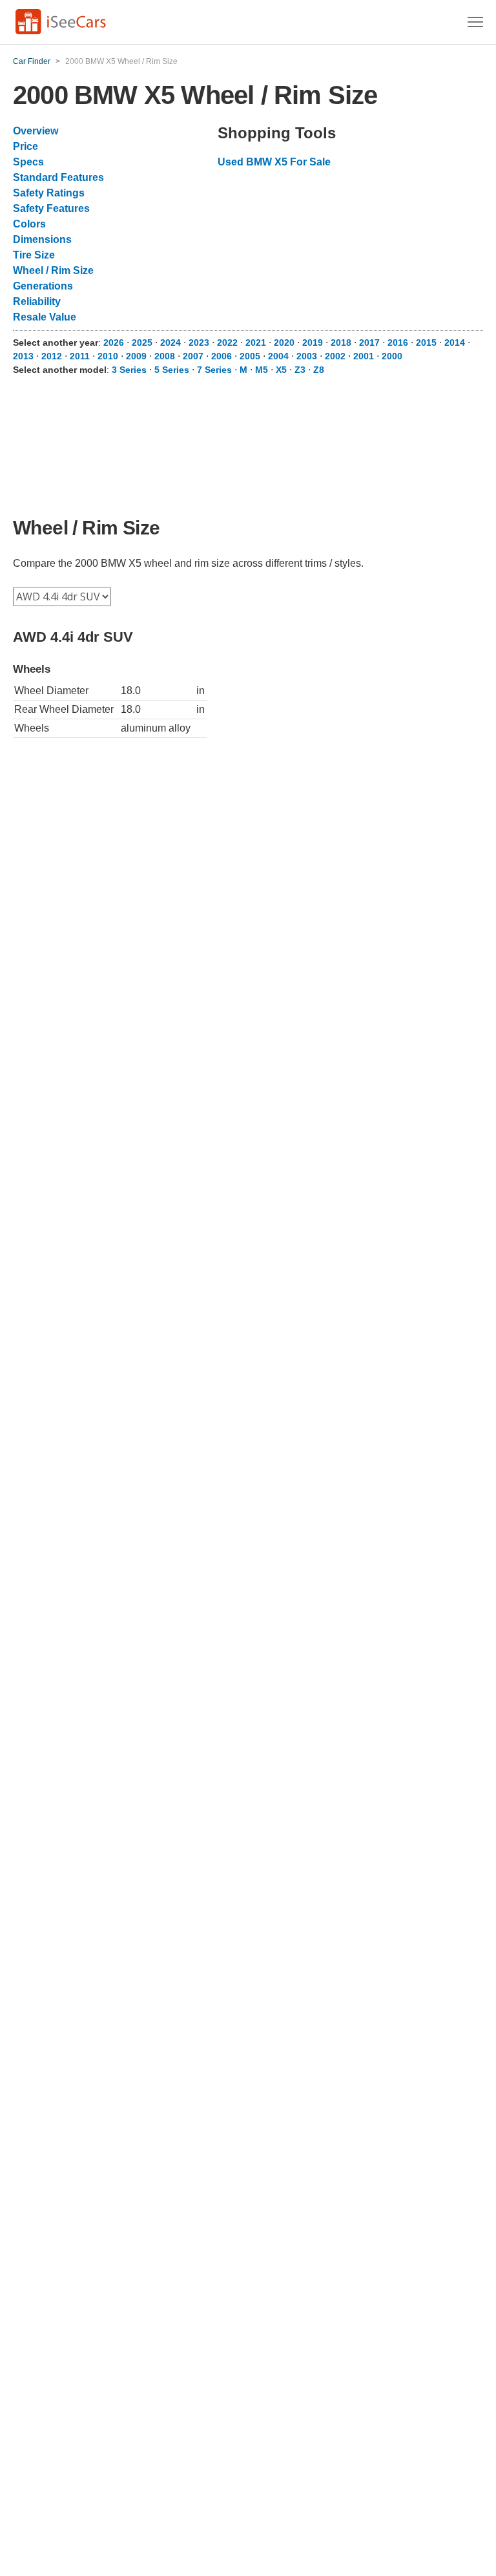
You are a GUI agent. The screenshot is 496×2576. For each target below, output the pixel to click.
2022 (227, 343)
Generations (43, 286)
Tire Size (34, 255)
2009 (136, 356)
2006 (222, 356)
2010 (108, 356)
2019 (313, 343)
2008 (165, 356)
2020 (284, 343)
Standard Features (58, 177)
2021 (256, 343)
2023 (199, 343)
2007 (193, 356)
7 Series (214, 370)
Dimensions (42, 239)
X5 (281, 370)
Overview (36, 131)
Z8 (319, 370)
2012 (52, 356)
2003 (307, 356)
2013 (23, 356)
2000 (392, 356)
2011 (80, 356)
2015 (426, 343)
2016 (398, 343)
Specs (28, 162)
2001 (364, 356)
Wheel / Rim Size (53, 270)
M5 (262, 370)
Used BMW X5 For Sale (274, 162)
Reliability (37, 301)
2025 (142, 343)
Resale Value (45, 317)
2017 (369, 343)
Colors (29, 224)
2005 (250, 356)
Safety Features (51, 208)
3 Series (129, 370)
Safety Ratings (49, 193)
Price (26, 146)
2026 (114, 343)
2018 (341, 343)
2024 (170, 343)
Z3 (300, 370)
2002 (335, 356)
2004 (278, 356)
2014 (455, 343)
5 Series (172, 370)
